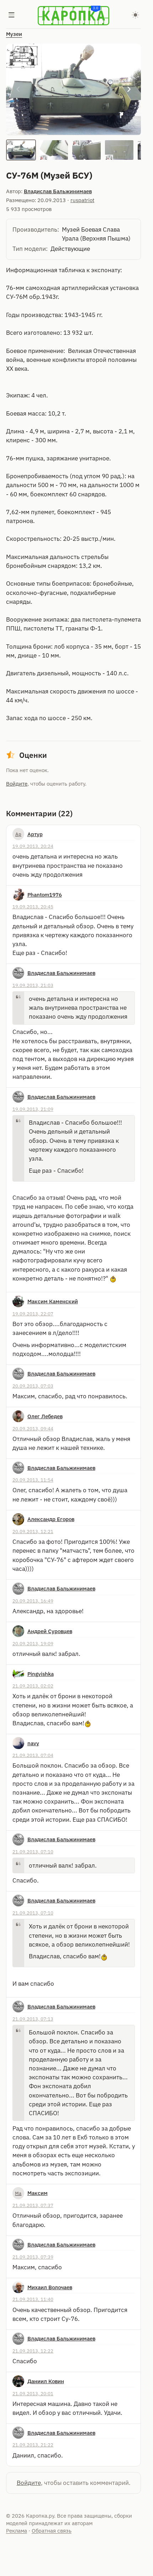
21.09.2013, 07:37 (33, 2205)
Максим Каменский (53, 1301)
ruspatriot (82, 200)
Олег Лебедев (45, 1416)
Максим (38, 2193)
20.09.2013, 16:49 (33, 1601)
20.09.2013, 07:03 (33, 1386)
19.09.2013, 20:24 (33, 846)
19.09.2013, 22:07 (33, 1314)
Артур (35, 834)
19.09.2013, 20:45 (33, 907)
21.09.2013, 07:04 (33, 1755)
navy (33, 1743)
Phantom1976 (45, 895)
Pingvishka (41, 1674)
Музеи (14, 34)
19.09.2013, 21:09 (33, 1109)
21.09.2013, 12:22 (33, 2351)
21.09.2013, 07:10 (33, 1852)
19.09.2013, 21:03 (33, 985)
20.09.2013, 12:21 (33, 1531)
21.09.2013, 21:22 (33, 2445)
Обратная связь (52, 2531)
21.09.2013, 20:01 (33, 2393)
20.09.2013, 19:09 (33, 1643)
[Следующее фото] (129, 89)
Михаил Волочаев (50, 2287)
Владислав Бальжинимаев (58, 191)
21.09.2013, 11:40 (33, 2299)
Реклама (17, 2531)
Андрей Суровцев (50, 1631)
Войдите (17, 784)
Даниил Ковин (46, 2381)
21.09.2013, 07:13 (33, 2019)
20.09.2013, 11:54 (33, 1480)
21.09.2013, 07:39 (33, 2257)
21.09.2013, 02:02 (33, 1686)
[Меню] (12, 16)
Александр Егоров (51, 1519)
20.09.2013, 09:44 (33, 1429)
